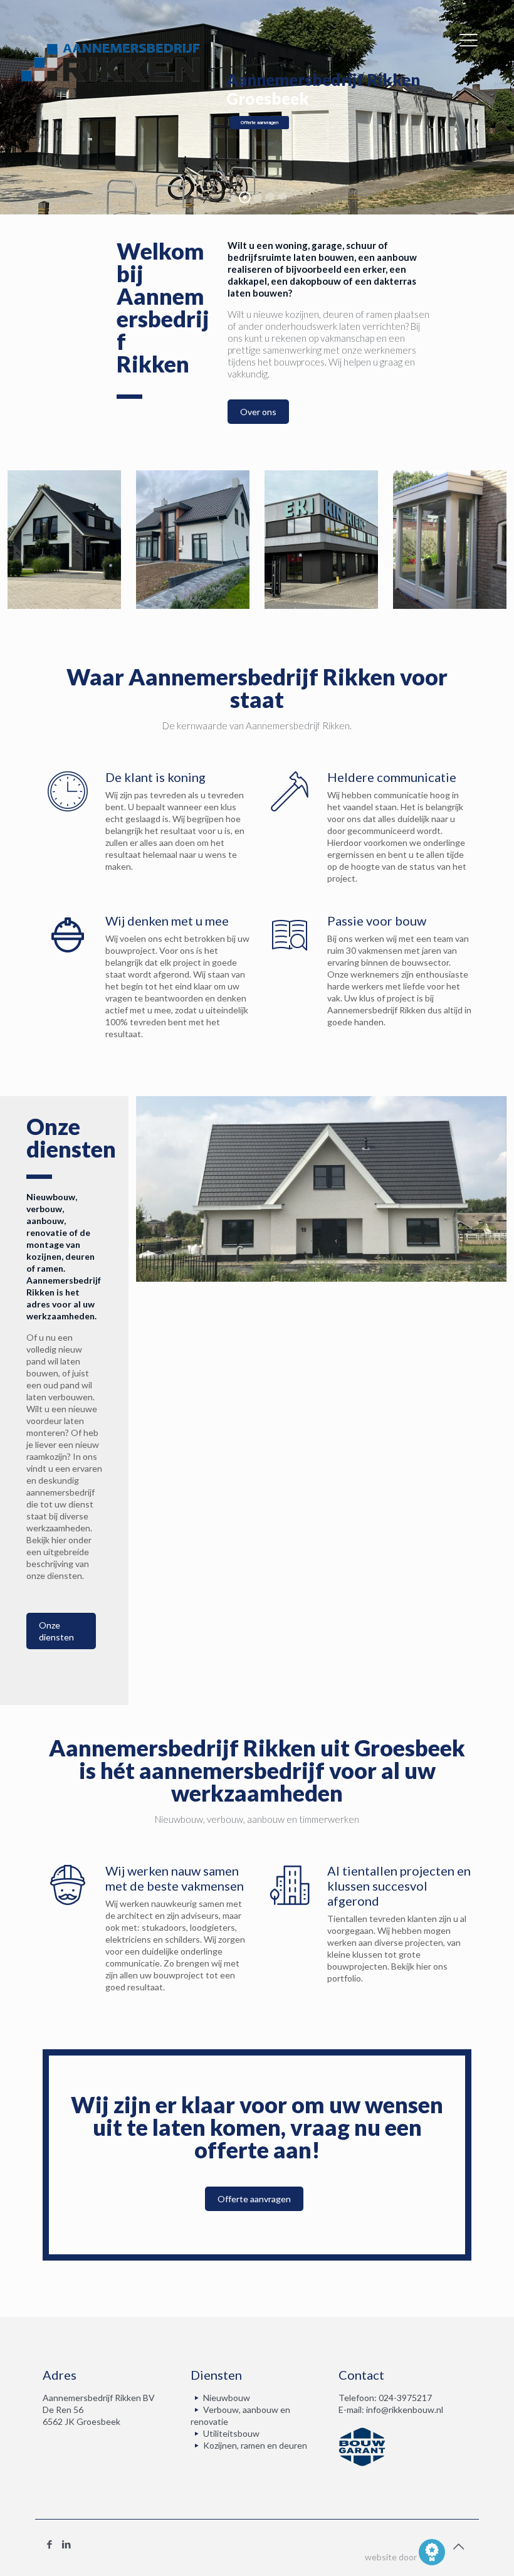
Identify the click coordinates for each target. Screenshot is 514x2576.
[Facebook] (49, 2544)
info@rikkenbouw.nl (405, 2410)
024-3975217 (405, 2398)
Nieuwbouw (227, 2398)
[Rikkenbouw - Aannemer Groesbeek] (110, 62)
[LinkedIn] (66, 2544)
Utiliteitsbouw (231, 2433)
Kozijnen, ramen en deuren (255, 2445)
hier (424, 1966)
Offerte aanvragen (260, 123)
